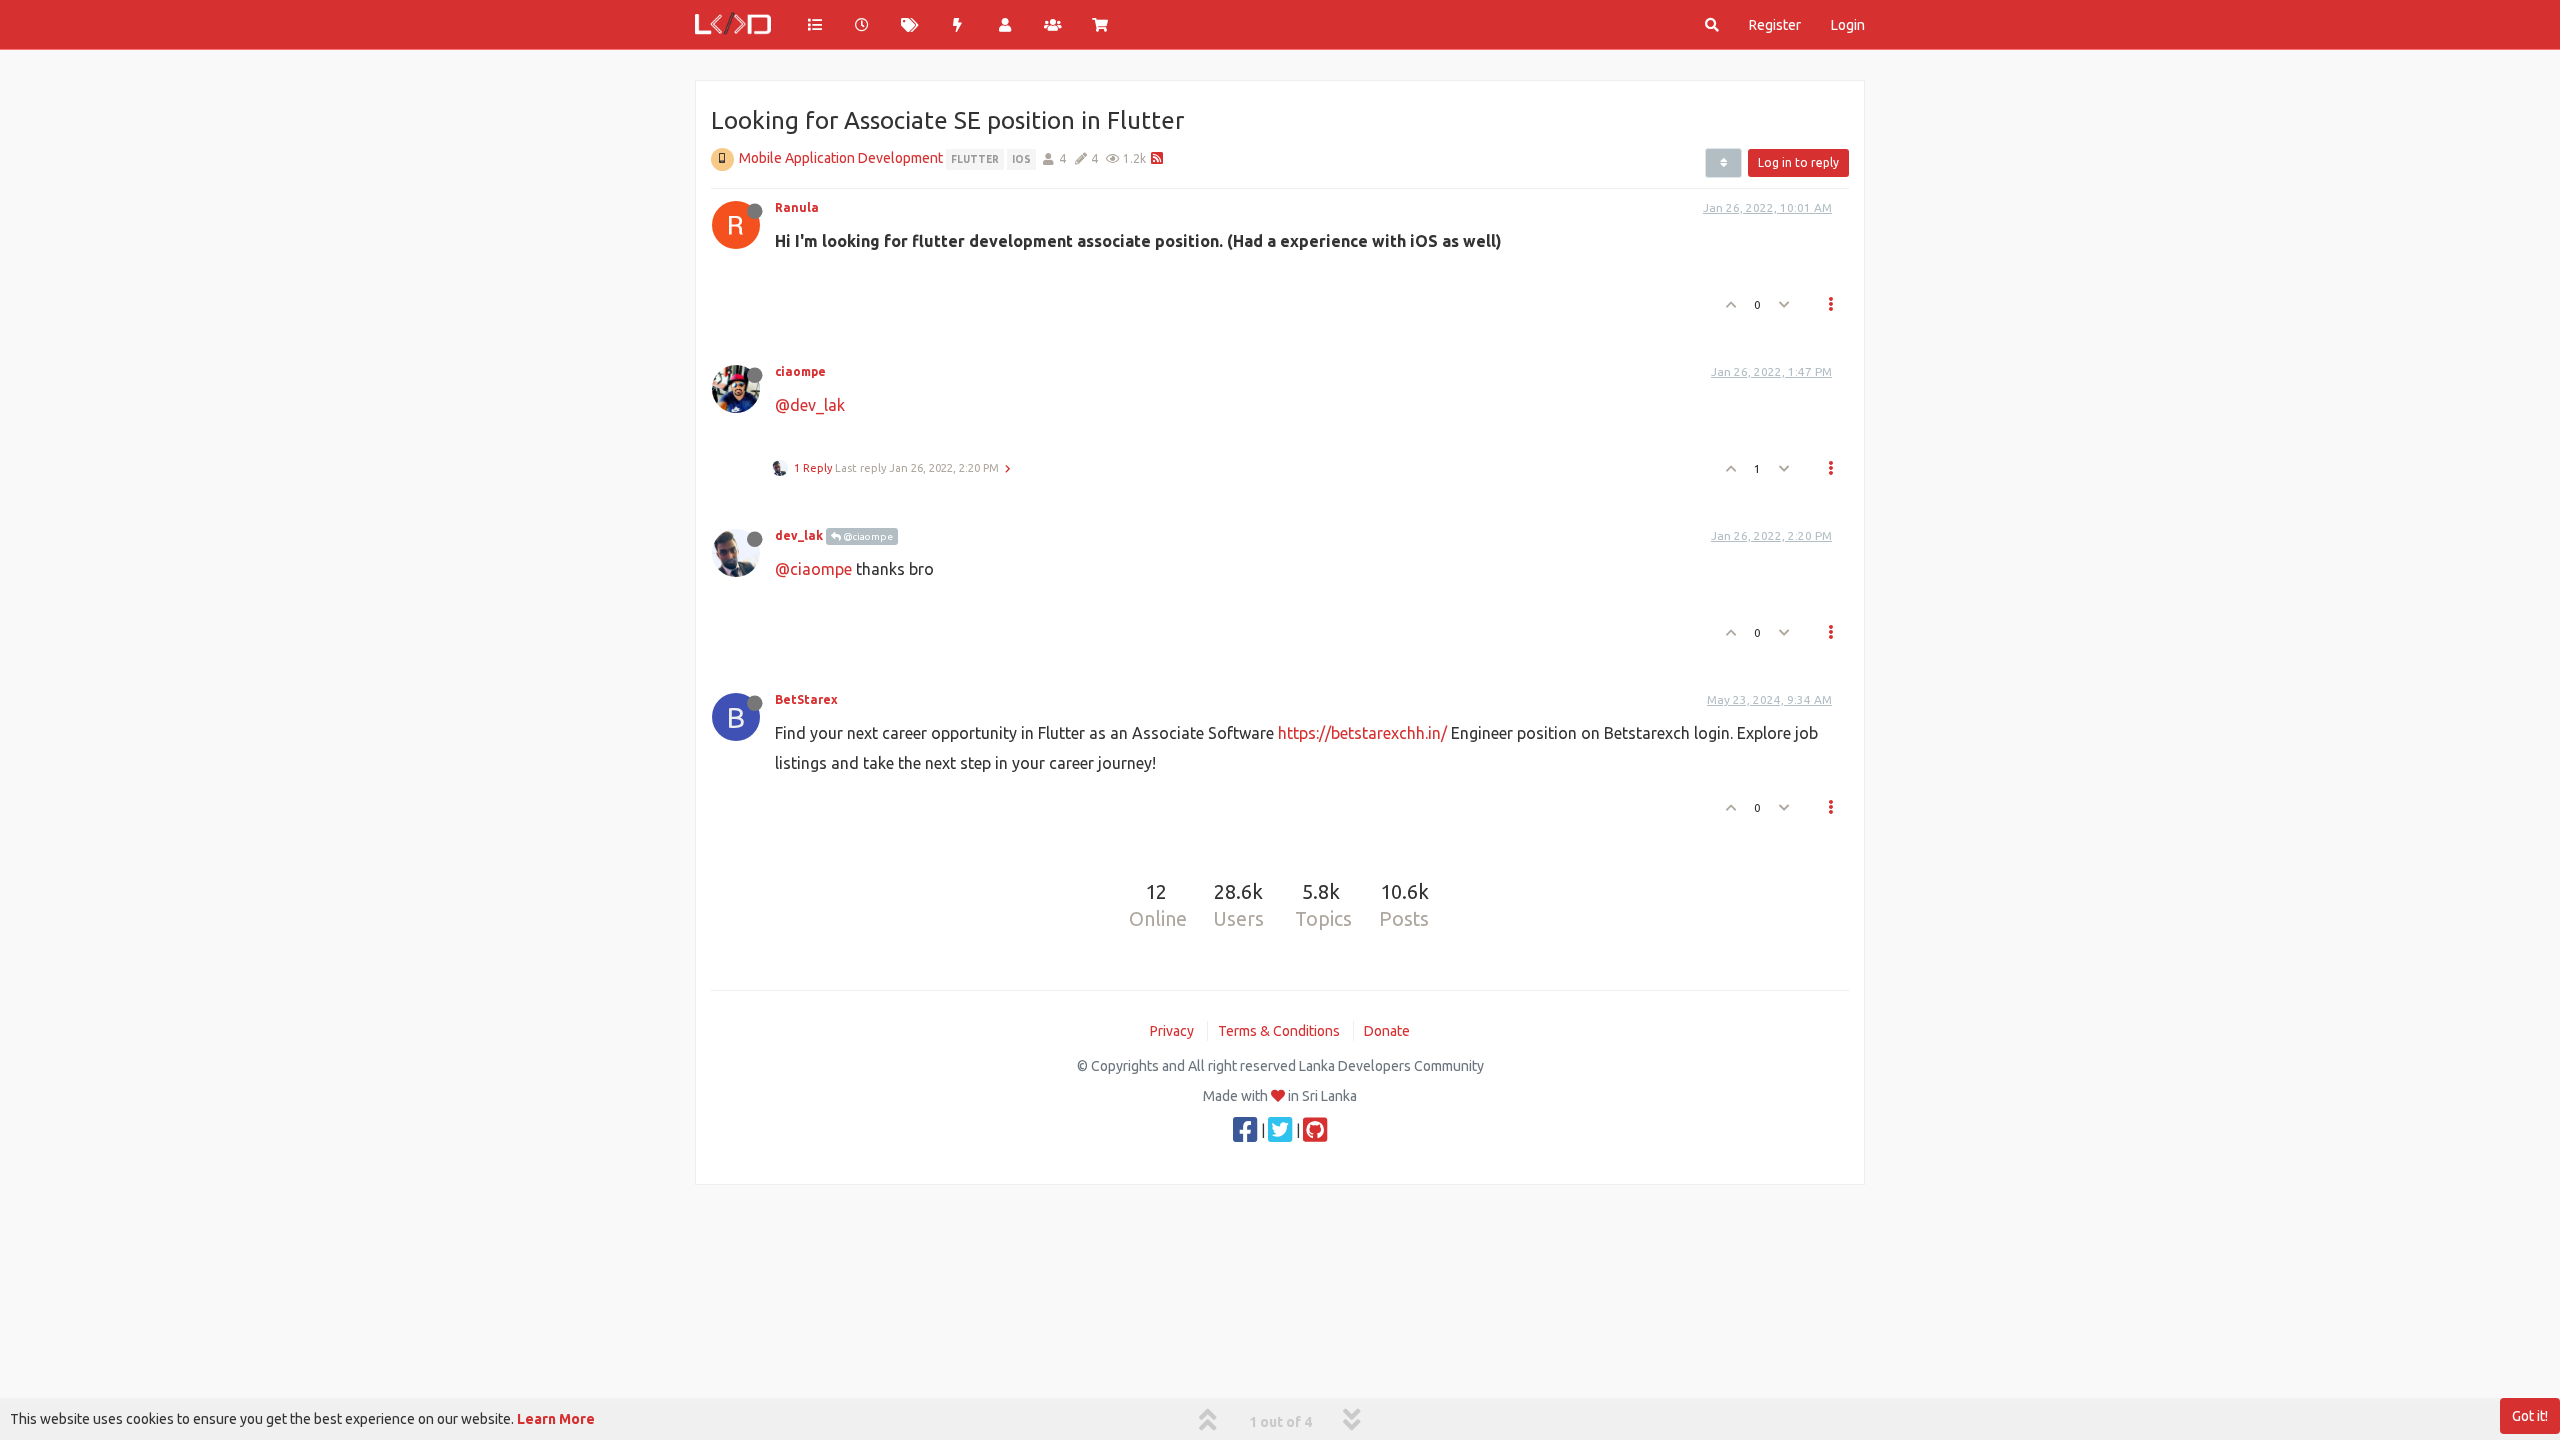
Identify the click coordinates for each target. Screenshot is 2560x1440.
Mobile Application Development (841, 158)
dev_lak (799, 535)
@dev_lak (810, 405)
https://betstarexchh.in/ (1362, 733)
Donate (1387, 1031)
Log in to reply (1798, 162)
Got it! (2530, 1416)
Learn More (556, 1419)
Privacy (1172, 1031)
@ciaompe (867, 536)
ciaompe (800, 371)
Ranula (797, 207)
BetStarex (806, 699)
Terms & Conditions (1279, 1031)
